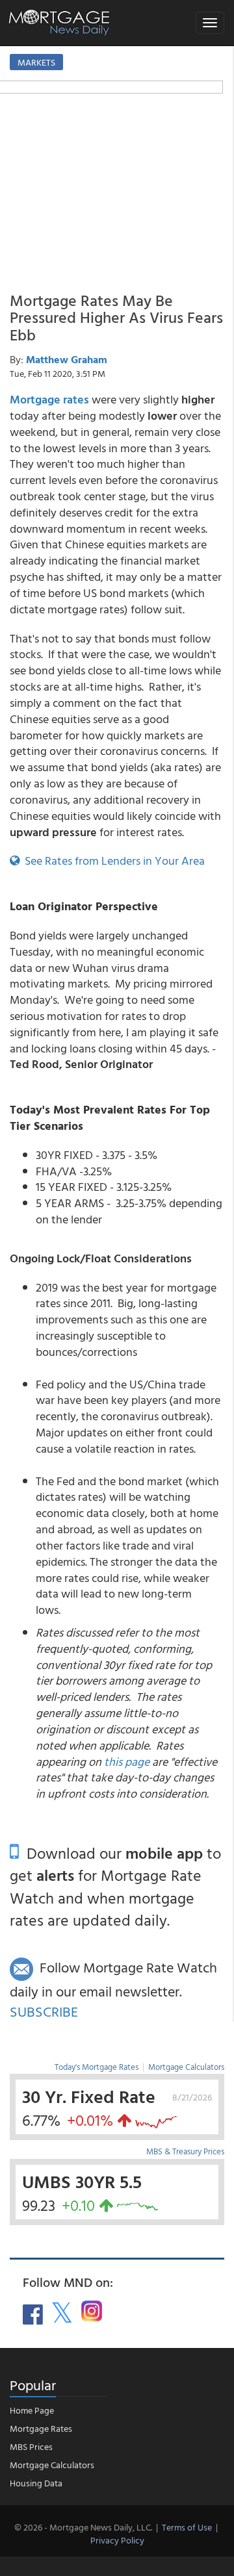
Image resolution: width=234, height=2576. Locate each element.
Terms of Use (187, 2527)
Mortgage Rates (41, 2428)
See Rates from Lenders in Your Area (112, 861)
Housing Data (36, 2483)
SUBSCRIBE (44, 2011)
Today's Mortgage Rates (97, 2067)
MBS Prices (31, 2446)
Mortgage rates (49, 399)
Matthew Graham (67, 359)
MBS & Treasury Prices (185, 2151)
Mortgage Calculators (186, 2067)
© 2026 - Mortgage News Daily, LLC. (83, 2527)
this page (127, 1762)
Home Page (32, 2410)
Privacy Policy (117, 2540)
